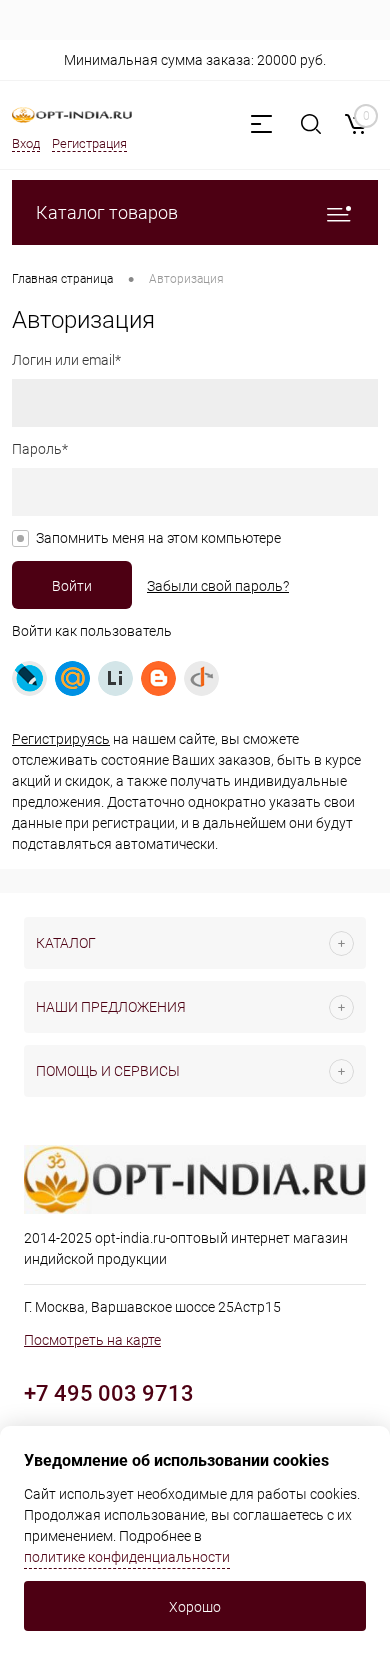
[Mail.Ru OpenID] (72, 678)
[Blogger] (158, 678)
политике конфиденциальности (127, 1557)
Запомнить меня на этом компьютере (158, 538)
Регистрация (89, 143)
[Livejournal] (29, 678)
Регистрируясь (61, 739)
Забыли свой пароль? (218, 586)
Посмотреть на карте (92, 1340)
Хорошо (195, 1607)
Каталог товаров (107, 212)
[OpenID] (201, 678)
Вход (26, 143)
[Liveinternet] (115, 678)
